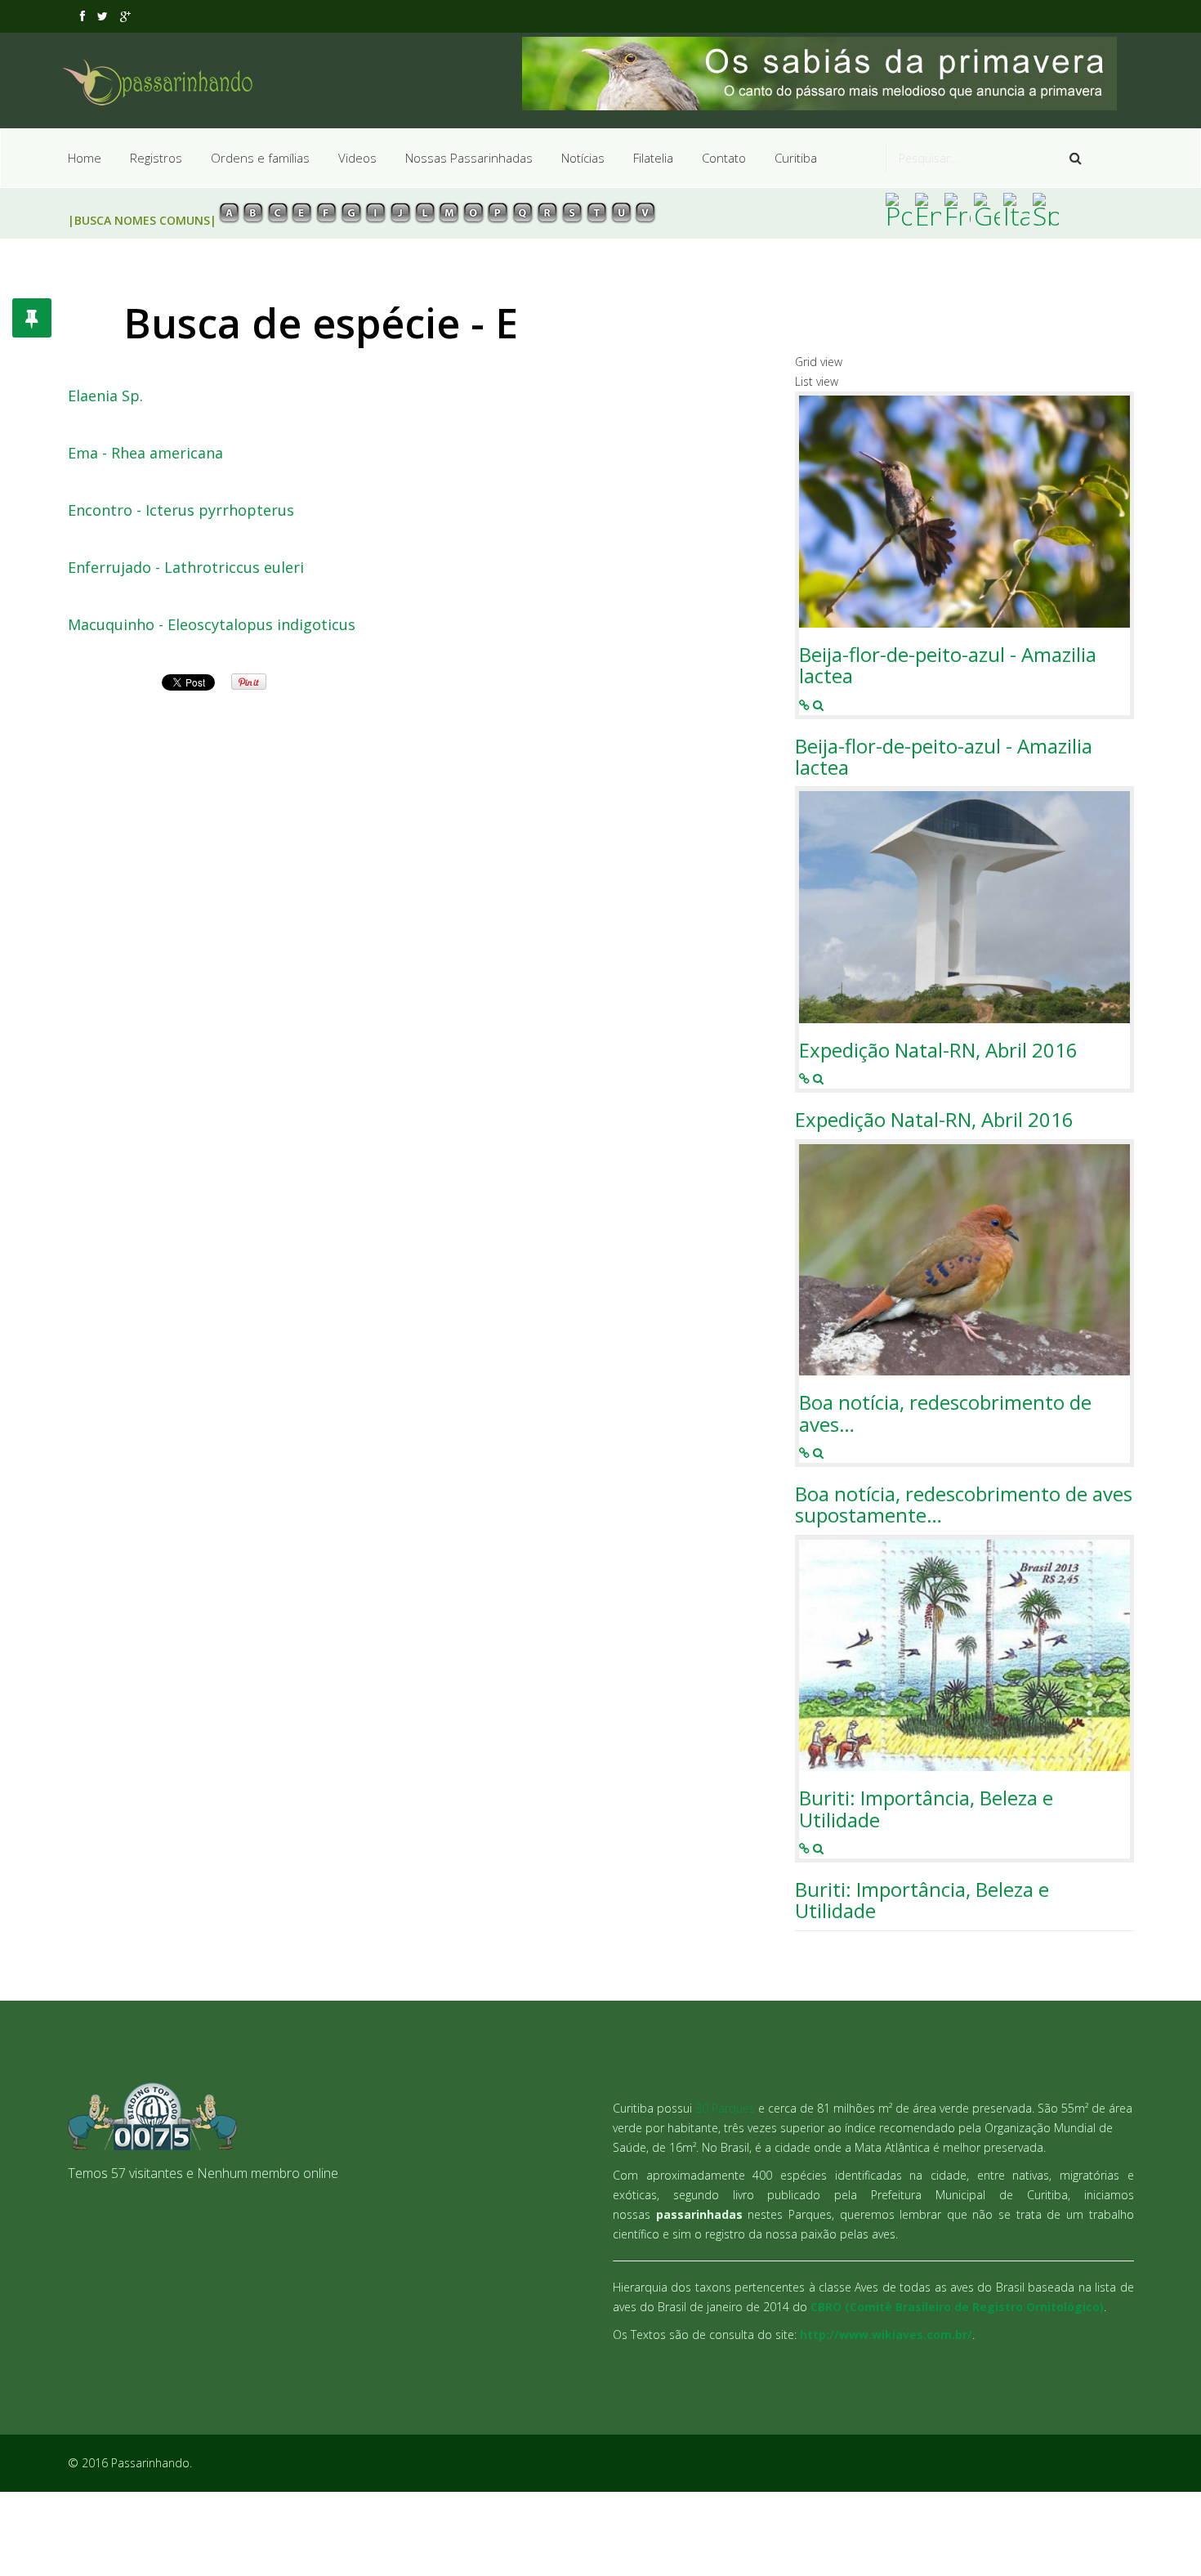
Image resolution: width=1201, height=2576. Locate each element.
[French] (958, 209)
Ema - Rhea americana (145, 454)
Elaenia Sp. (105, 396)
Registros (156, 158)
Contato (724, 158)
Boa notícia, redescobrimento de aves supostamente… (964, 1505)
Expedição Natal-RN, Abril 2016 (938, 1050)
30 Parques (725, 2108)
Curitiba (796, 158)
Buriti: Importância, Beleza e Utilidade (926, 1809)
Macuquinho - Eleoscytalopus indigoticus (212, 625)
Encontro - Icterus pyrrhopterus (181, 511)
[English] (928, 209)
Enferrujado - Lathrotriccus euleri (186, 568)
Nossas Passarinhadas (469, 158)
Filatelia (653, 158)
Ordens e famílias (260, 158)
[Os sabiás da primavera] (828, 74)
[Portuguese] (899, 209)
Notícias (583, 158)
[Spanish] (1046, 209)
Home (85, 158)
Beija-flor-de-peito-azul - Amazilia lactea (948, 666)
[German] (987, 209)
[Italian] (1016, 209)
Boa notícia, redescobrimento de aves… (945, 1413)
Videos (357, 158)
